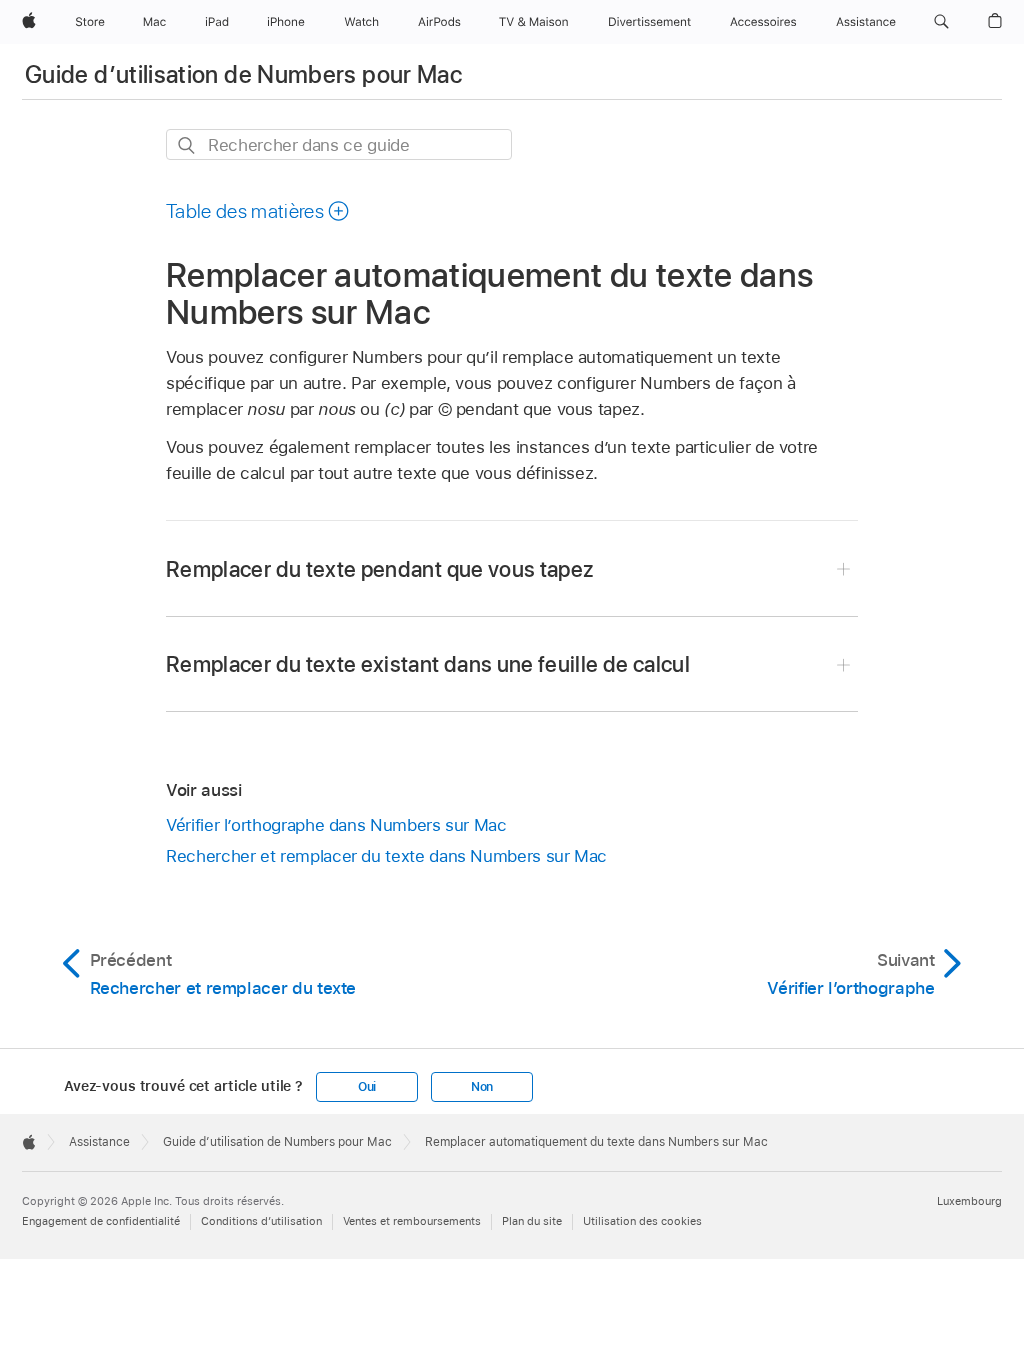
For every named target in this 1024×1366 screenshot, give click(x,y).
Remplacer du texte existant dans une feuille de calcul (428, 664)
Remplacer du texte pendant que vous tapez (380, 569)
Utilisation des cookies (642, 1221)
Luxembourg (969, 1201)
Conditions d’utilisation (261, 1221)
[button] (941, 22)
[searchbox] (339, 144)
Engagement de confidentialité (101, 1221)
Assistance (99, 1142)
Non (482, 1087)
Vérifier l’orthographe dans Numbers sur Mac (336, 825)
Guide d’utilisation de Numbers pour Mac (243, 74)
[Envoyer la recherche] (187, 145)
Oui (367, 1087)
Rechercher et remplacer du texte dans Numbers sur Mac (386, 856)
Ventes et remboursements (412, 1221)
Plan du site (532, 1221)
